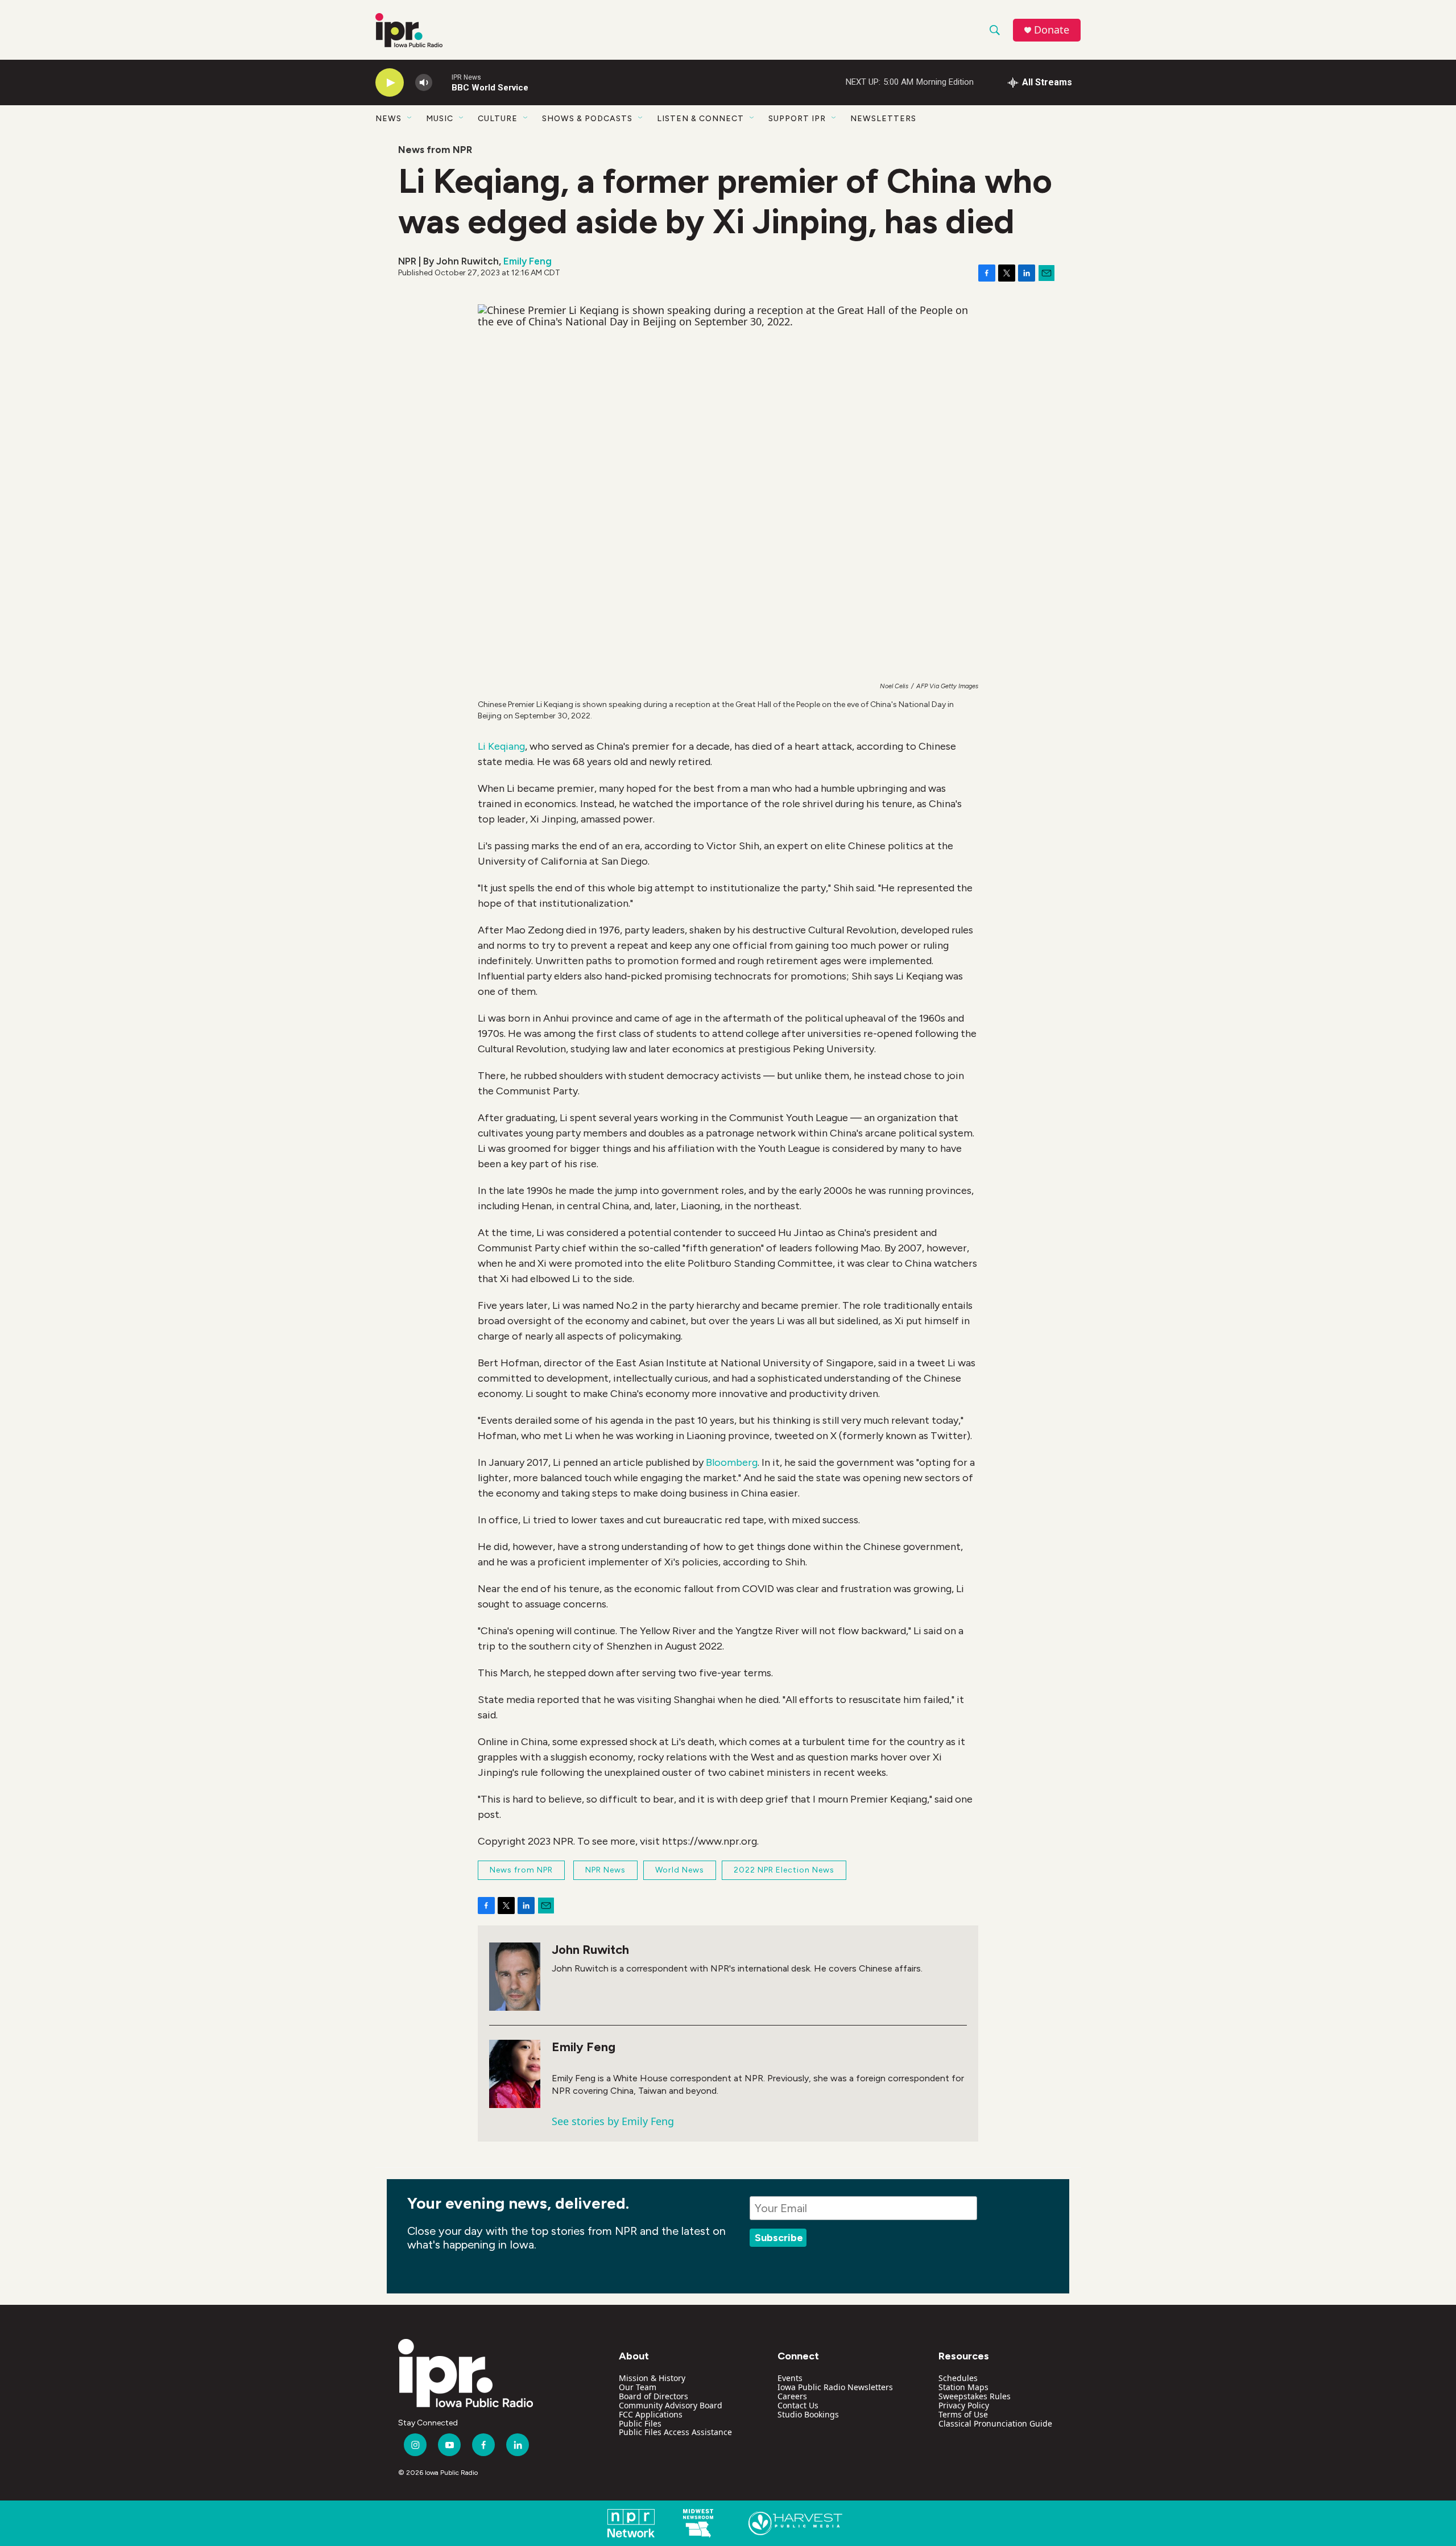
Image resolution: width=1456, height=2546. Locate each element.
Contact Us (798, 2405)
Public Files (640, 2423)
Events (790, 2378)
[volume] (424, 83)
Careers (792, 2396)
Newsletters (883, 119)
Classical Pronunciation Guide (995, 2423)
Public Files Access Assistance (675, 2432)
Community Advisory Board (671, 2405)
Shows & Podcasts (587, 119)
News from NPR (435, 150)
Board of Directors (653, 2396)
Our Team (638, 2387)
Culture (498, 119)
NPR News (605, 1870)
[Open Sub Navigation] (410, 118)
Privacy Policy (964, 2405)
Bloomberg (732, 1462)
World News (680, 1870)
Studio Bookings (808, 2414)
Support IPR (797, 119)
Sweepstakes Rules (975, 2396)
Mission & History (652, 2378)
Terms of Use (963, 2414)
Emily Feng (528, 261)
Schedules (958, 2378)
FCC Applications (651, 2414)
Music (440, 119)
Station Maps (963, 2387)
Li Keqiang (501, 746)
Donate (1052, 30)
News (388, 119)
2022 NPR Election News (784, 1870)
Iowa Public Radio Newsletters (835, 2387)
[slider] (442, 82)
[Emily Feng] (515, 2074)
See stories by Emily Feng (613, 2121)
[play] (390, 83)
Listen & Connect (700, 119)
